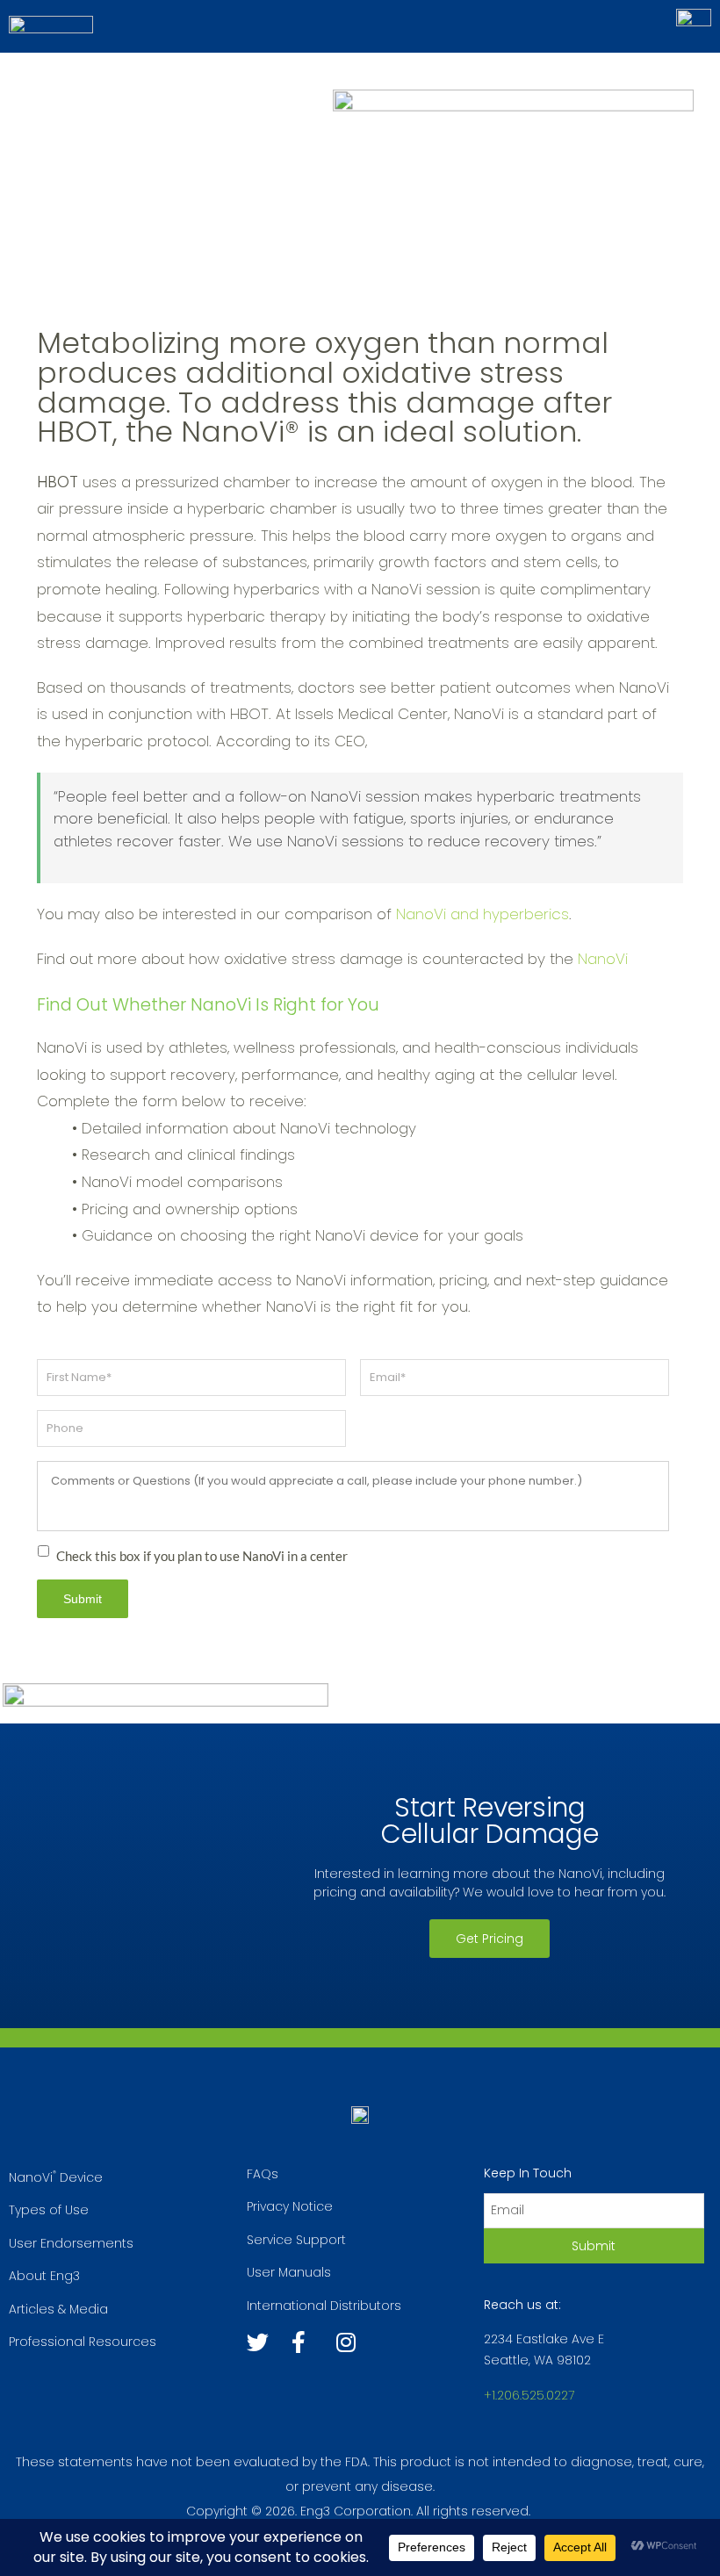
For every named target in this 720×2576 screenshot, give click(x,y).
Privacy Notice (290, 2206)
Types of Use (49, 2210)
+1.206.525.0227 (529, 2395)
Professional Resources (83, 2342)
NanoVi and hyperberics (482, 914)
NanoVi (603, 959)
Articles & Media (58, 2309)
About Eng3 (44, 2276)
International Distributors (324, 2306)
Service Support (296, 2240)
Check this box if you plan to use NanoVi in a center (202, 1556)
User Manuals (289, 2272)
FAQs (263, 2174)
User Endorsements (71, 2243)
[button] (490, 1939)
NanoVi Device (56, 2177)
